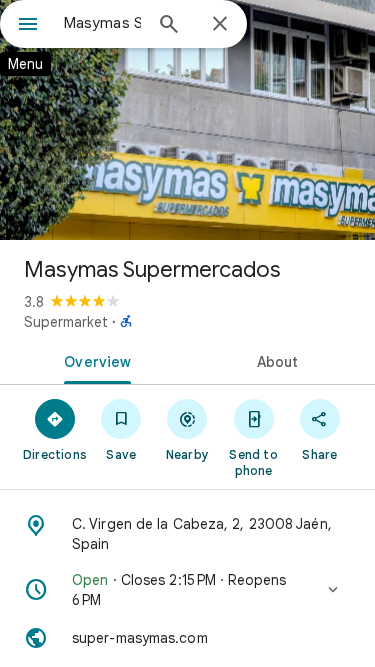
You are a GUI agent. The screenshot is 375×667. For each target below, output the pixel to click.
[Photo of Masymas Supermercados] (187, 120)
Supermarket (66, 322)
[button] (187, 590)
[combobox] (102, 23)
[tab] (94, 360)
